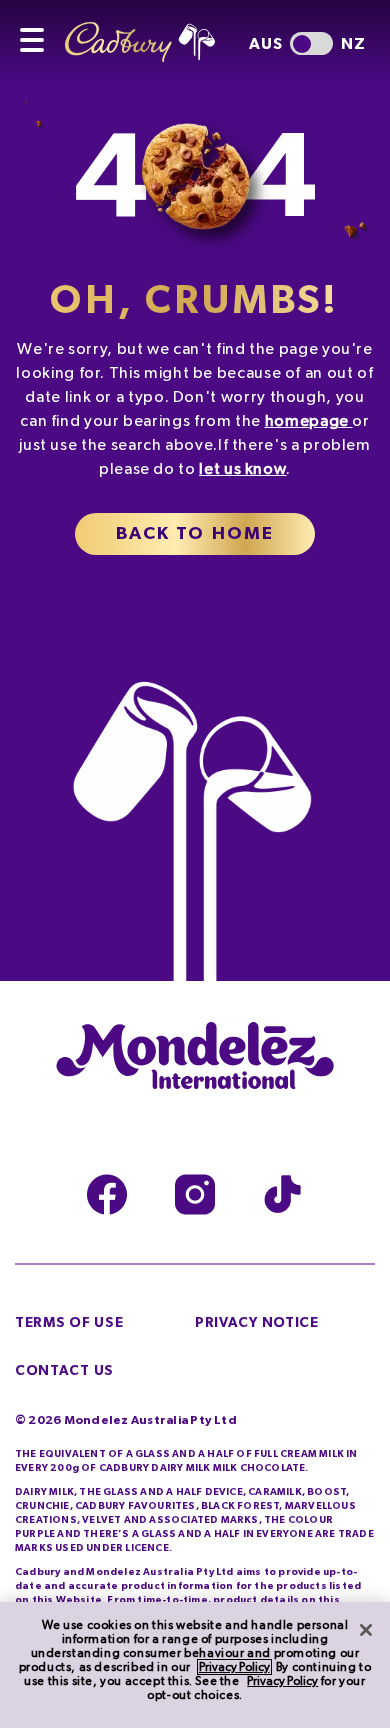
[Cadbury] (155, 31)
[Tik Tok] (283, 1194)
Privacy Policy (234, 1667)
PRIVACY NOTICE (257, 1323)
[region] (195, 1665)
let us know (242, 469)
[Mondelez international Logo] (195, 1057)
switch (311, 43)
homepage (307, 421)
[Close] (366, 1630)
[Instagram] (195, 1194)
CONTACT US (64, 1371)
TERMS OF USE (69, 1323)
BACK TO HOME (195, 534)
